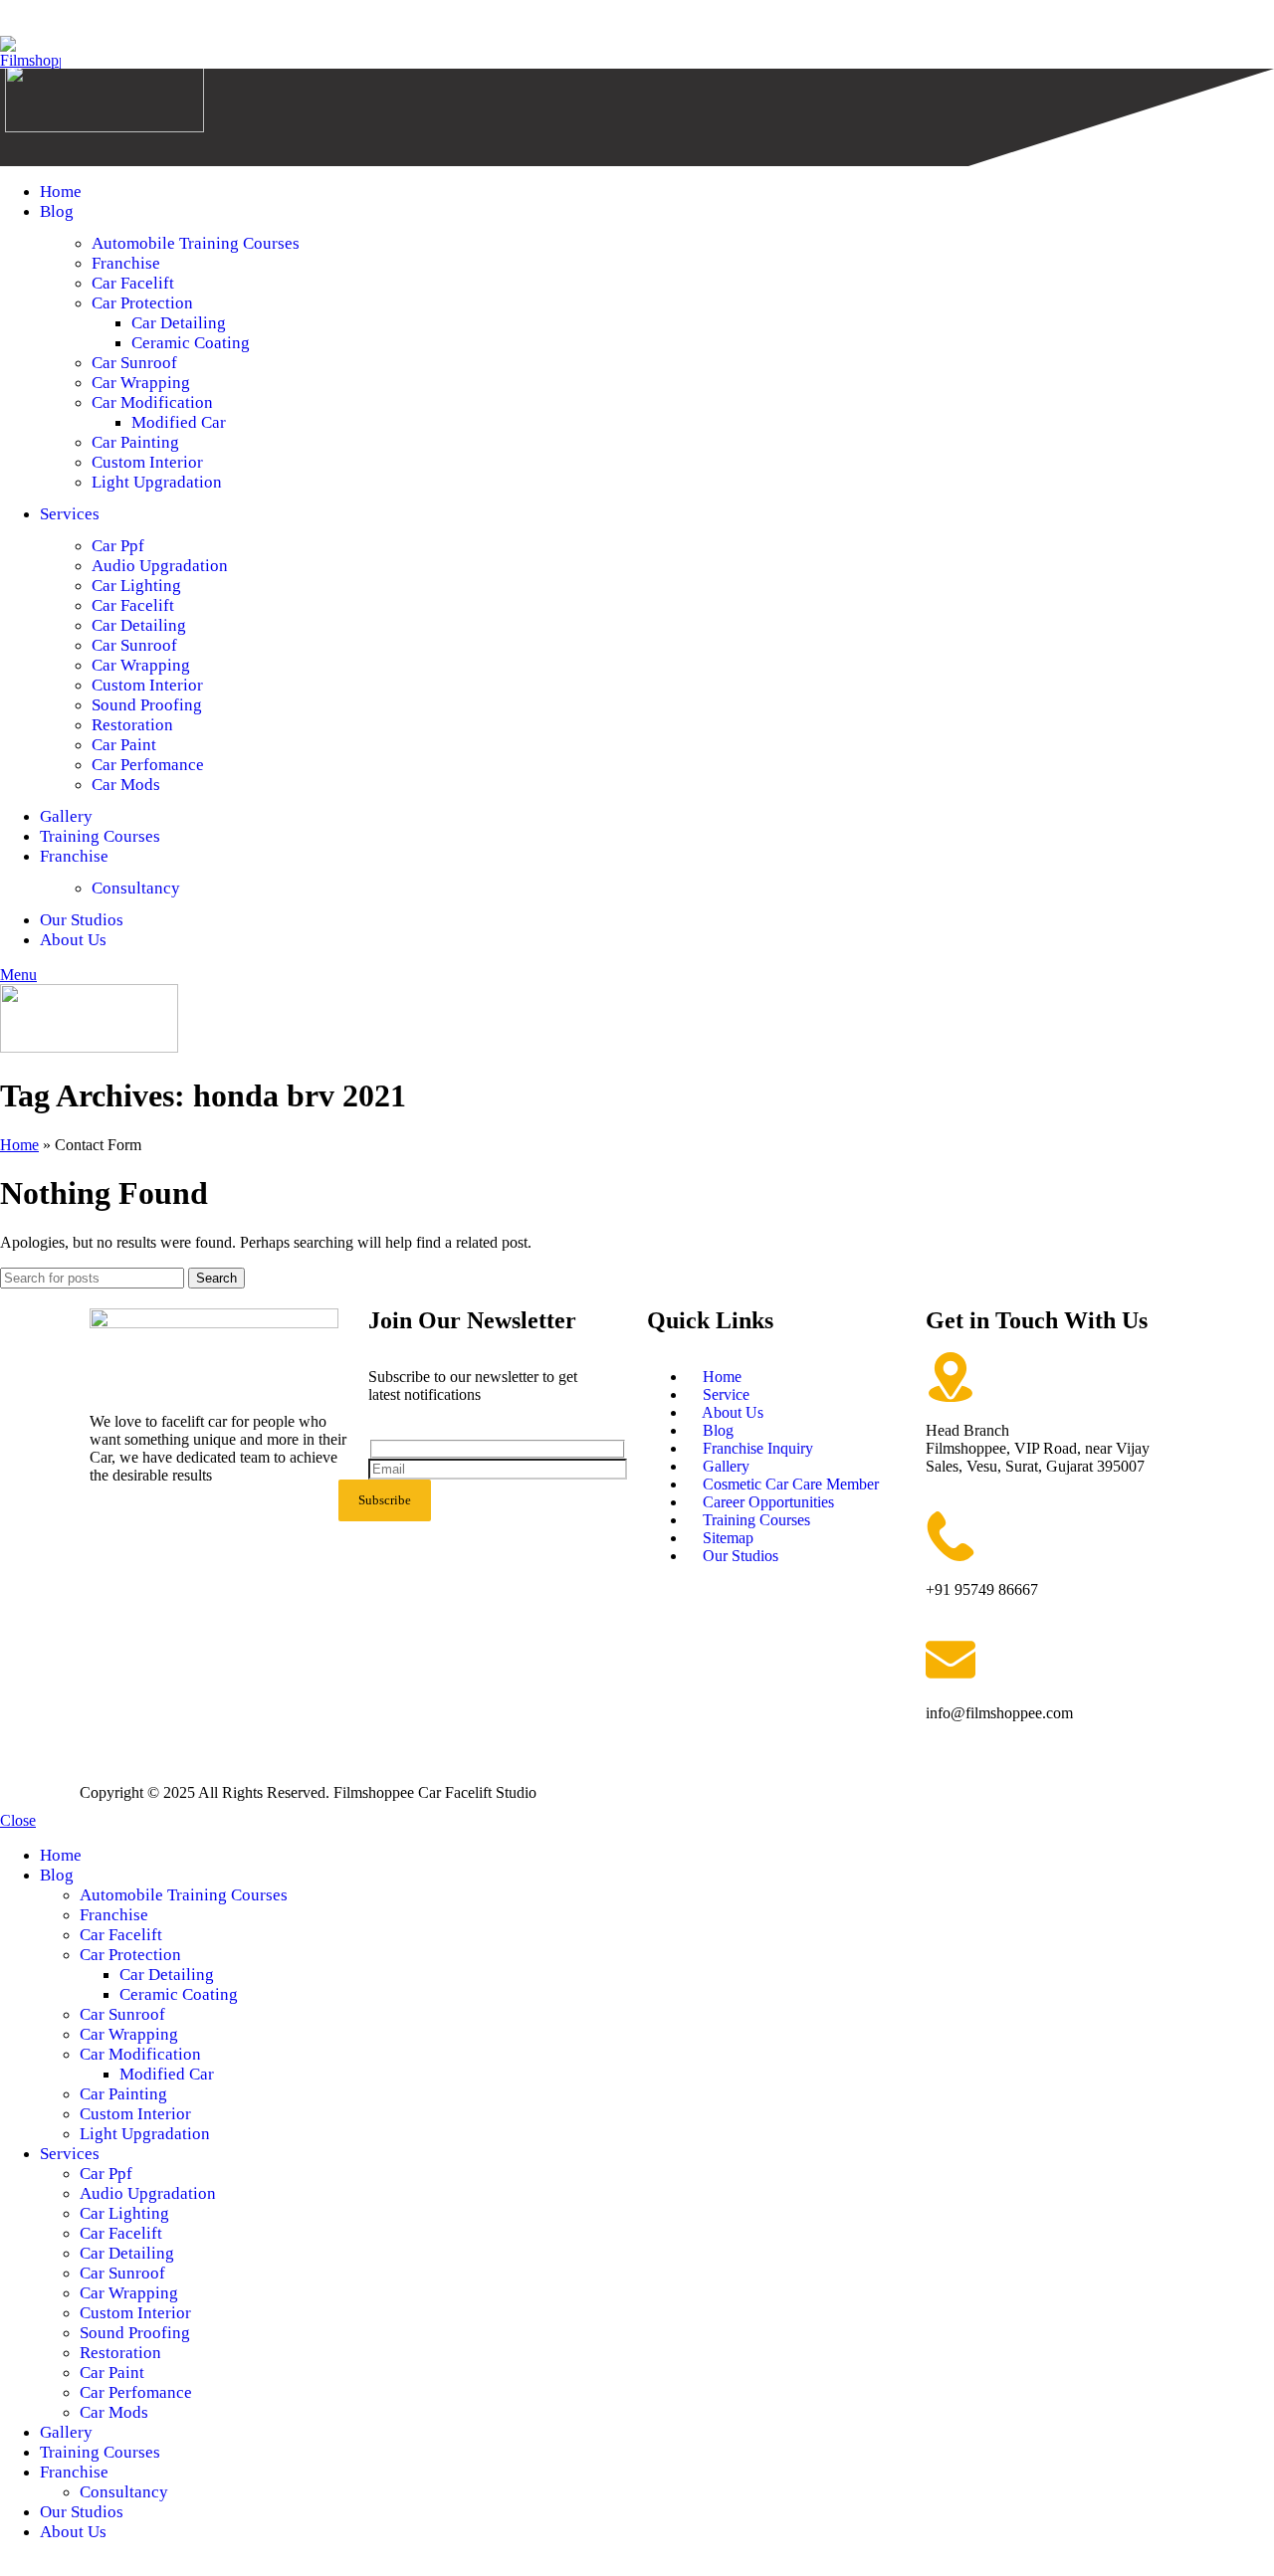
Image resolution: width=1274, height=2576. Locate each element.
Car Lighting (136, 586)
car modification (152, 402)
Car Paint (124, 745)
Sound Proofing (147, 705)
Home (19, 1145)
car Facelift (133, 283)
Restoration (132, 725)
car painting (135, 442)
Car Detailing (179, 323)
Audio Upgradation (160, 566)
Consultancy (136, 888)
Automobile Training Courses (196, 243)
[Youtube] (222, 1529)
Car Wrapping (141, 383)
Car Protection (142, 303)
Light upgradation (157, 482)
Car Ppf (118, 546)
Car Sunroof (134, 645)
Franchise (126, 263)
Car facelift (133, 605)
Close (18, 1820)
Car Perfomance (148, 765)
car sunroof (134, 363)
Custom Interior (147, 462)
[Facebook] (114, 1529)
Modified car (179, 422)
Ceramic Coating (191, 343)
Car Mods (126, 785)
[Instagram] (168, 1529)
